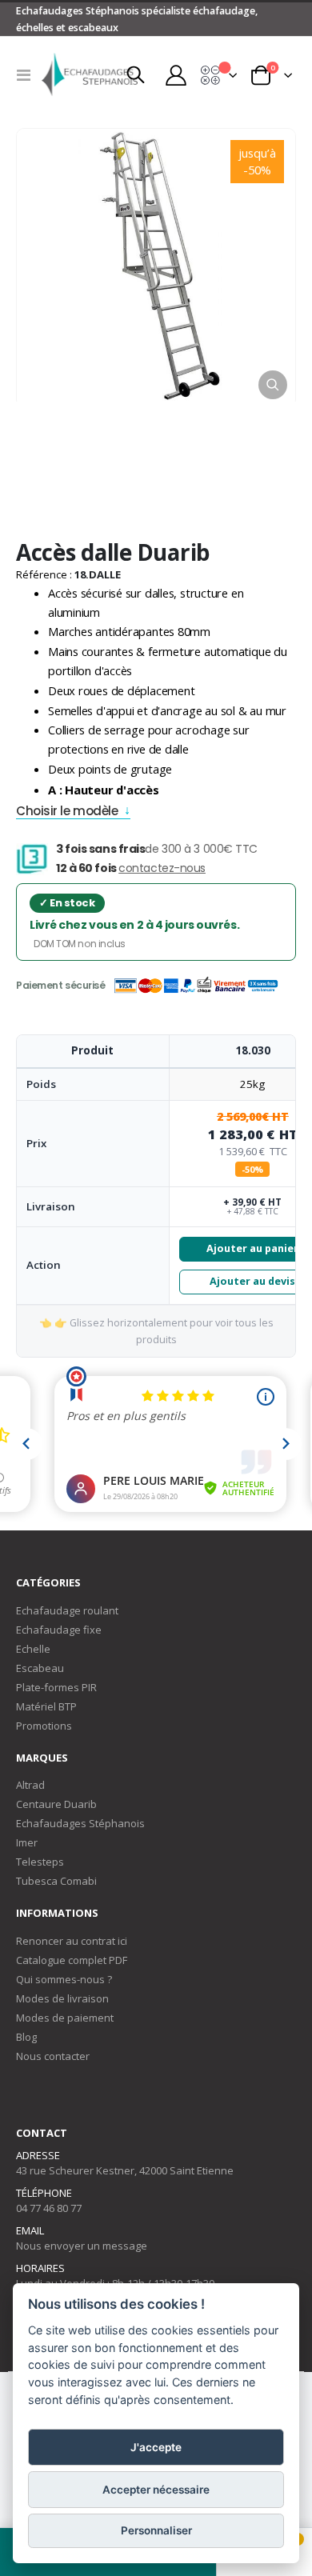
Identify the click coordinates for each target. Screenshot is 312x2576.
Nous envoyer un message (82, 2246)
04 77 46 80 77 (49, 2208)
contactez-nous (162, 868)
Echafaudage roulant (67, 1610)
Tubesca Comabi (56, 1881)
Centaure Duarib (56, 1804)
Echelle (33, 1649)
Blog (26, 2037)
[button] (273, 385)
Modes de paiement (65, 2018)
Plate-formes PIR (56, 1687)
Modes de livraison (62, 1998)
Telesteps (40, 1862)
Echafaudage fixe (59, 1630)
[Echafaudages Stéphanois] (74, 74)
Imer (27, 1842)
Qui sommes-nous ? (64, 1979)
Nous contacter (53, 2056)
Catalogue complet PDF (72, 1960)
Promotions (44, 1726)
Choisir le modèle (67, 812)
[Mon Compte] (175, 74)
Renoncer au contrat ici (72, 1941)
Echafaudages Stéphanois (80, 1823)
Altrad (30, 1785)
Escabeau (40, 1668)
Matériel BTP (46, 1706)
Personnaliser (156, 2530)
